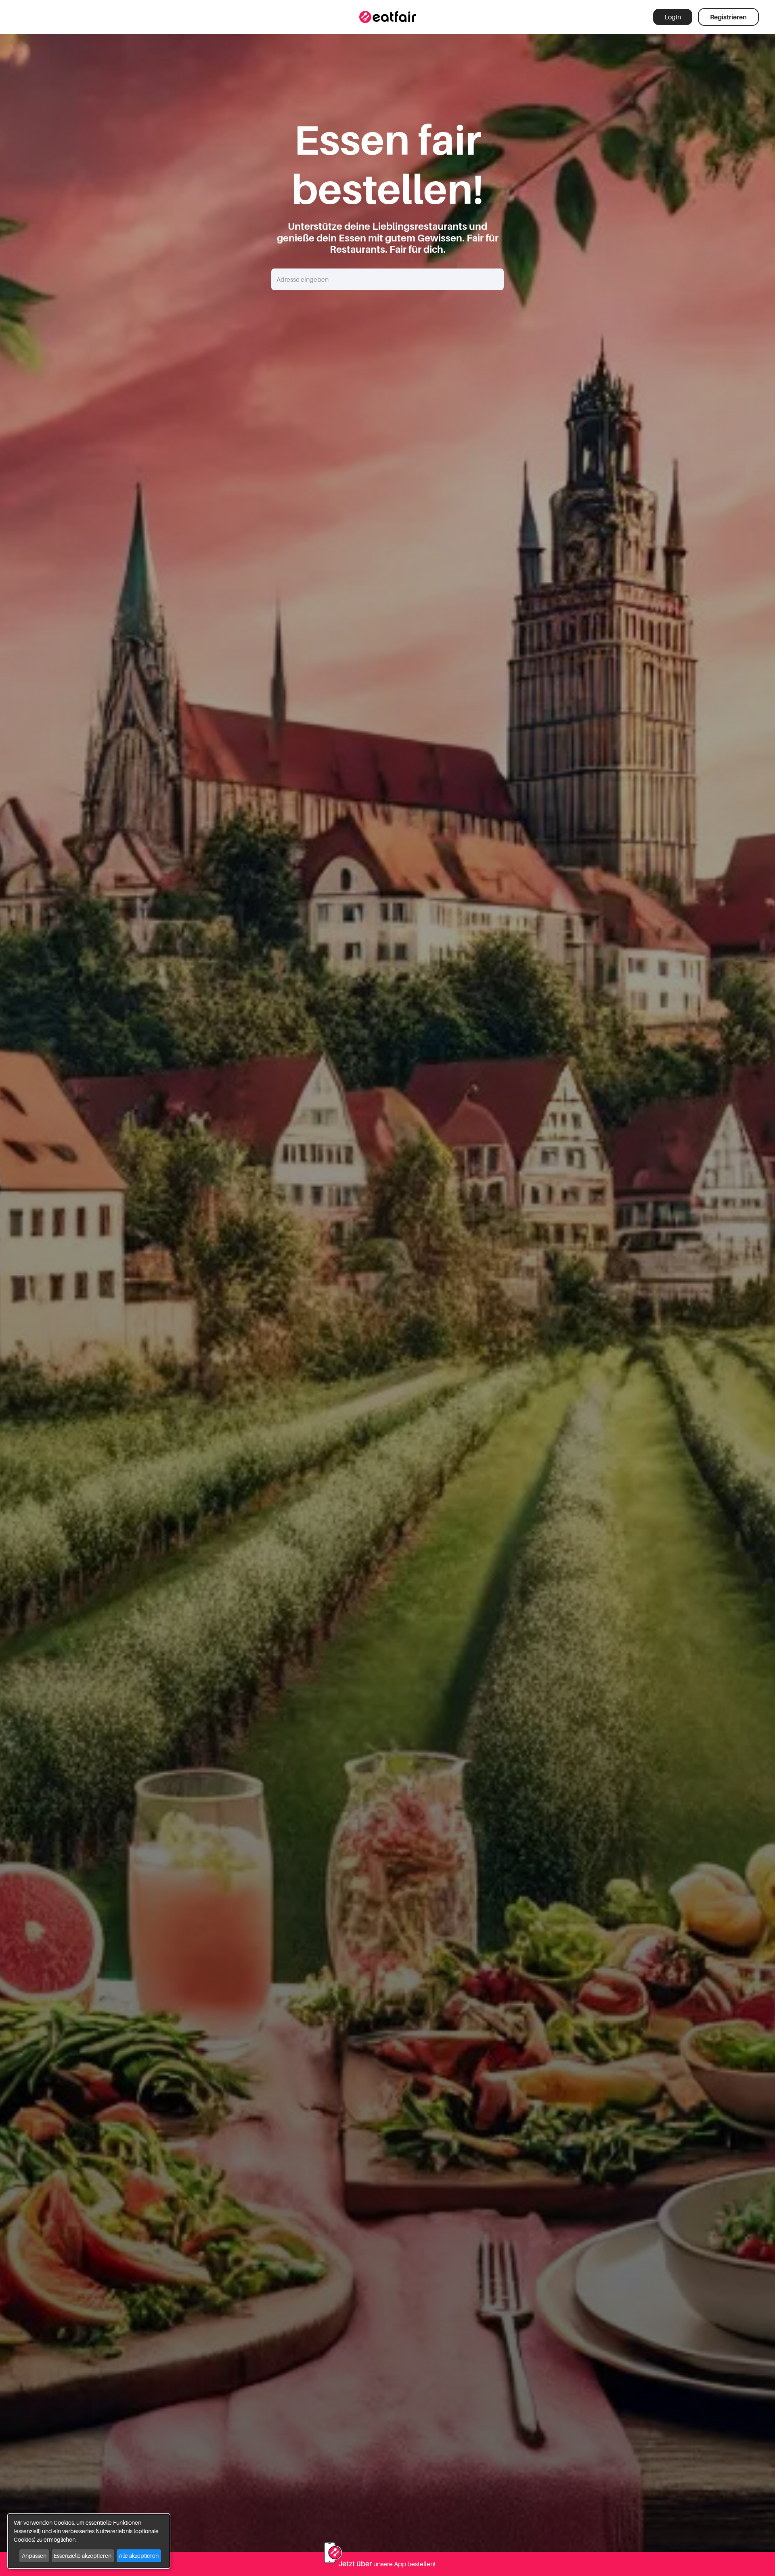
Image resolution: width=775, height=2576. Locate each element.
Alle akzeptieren (139, 2556)
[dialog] (89, 2541)
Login (673, 17)
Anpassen (34, 2556)
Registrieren (728, 17)
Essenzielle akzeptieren (83, 2556)
